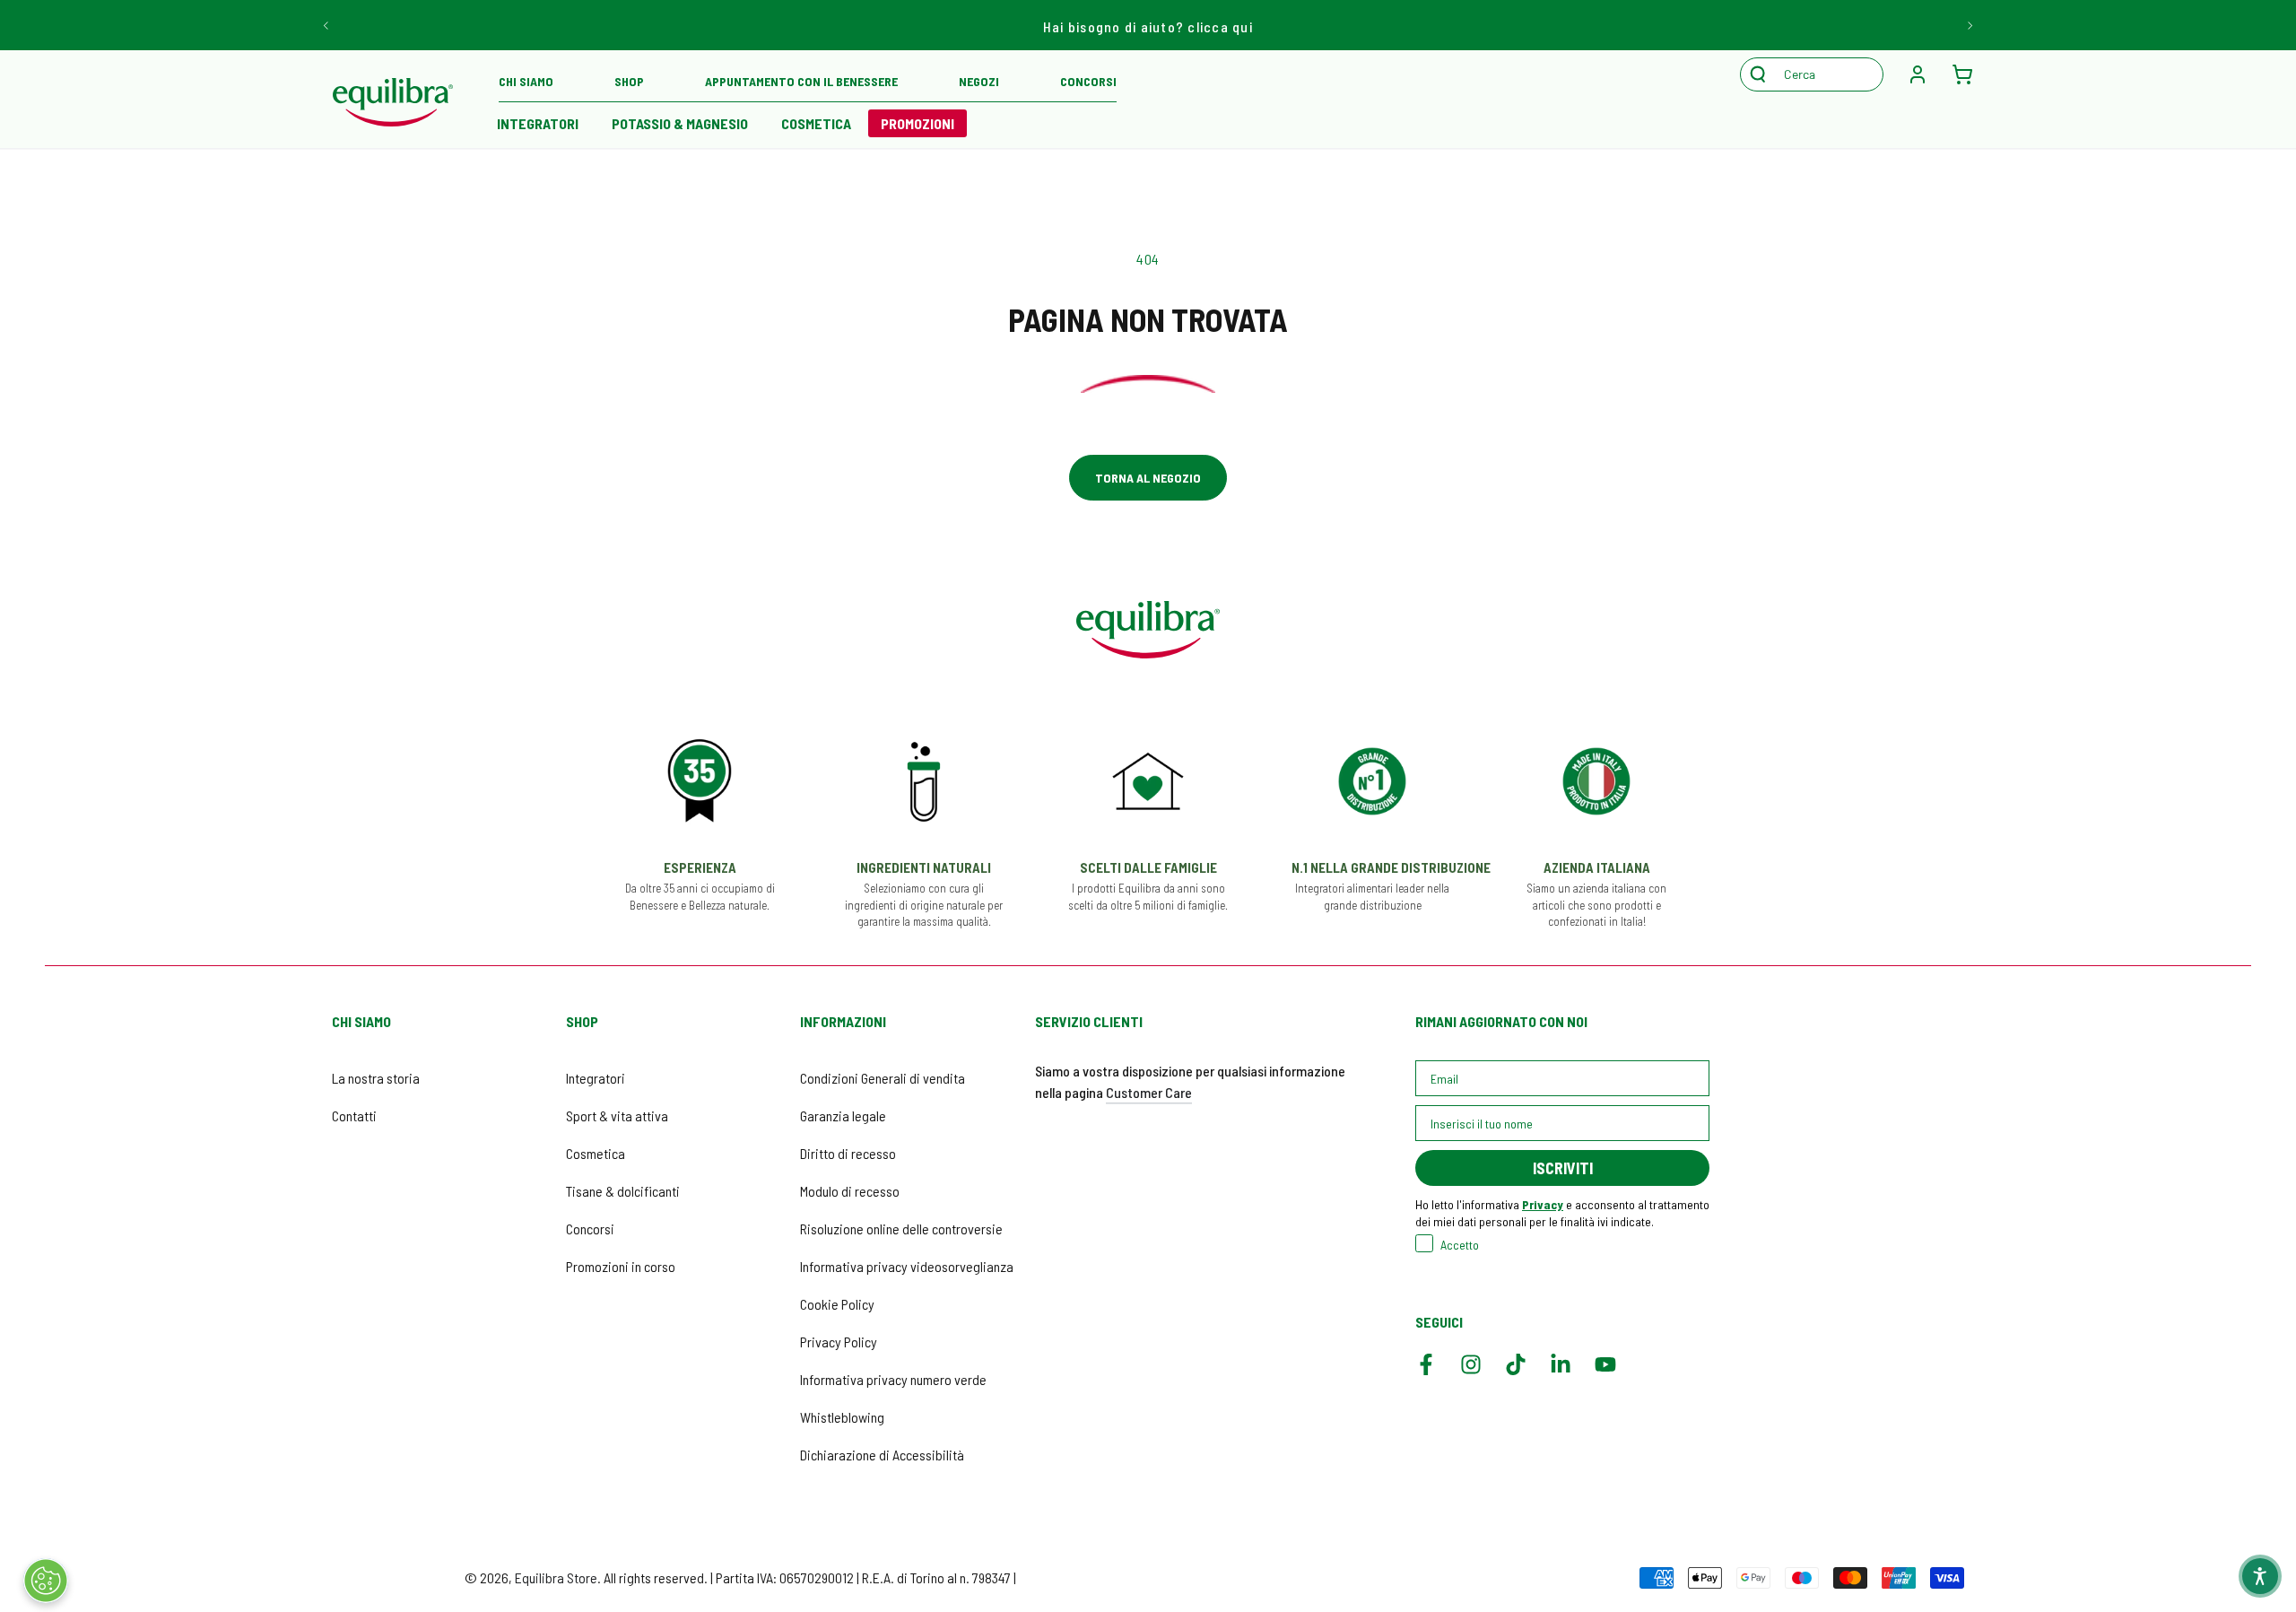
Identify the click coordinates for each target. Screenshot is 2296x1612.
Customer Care (1149, 1092)
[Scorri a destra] (1969, 25)
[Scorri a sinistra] (327, 25)
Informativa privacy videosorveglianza (907, 1266)
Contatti (354, 1115)
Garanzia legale (843, 1115)
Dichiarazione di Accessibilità (882, 1455)
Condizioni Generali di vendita (883, 1078)
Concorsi (590, 1229)
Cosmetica (596, 1153)
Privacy (1543, 1204)
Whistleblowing (842, 1417)
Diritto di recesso (848, 1153)
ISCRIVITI (1563, 1168)
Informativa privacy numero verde (893, 1379)
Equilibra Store (556, 1577)
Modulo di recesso (850, 1191)
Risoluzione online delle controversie (901, 1229)
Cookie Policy (837, 1304)
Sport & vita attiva (617, 1115)
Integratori (596, 1078)
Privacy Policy (839, 1342)
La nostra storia (376, 1078)
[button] (1821, 74)
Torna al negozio (1148, 478)
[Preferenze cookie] (46, 1581)
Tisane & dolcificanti (623, 1191)
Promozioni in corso (621, 1266)
